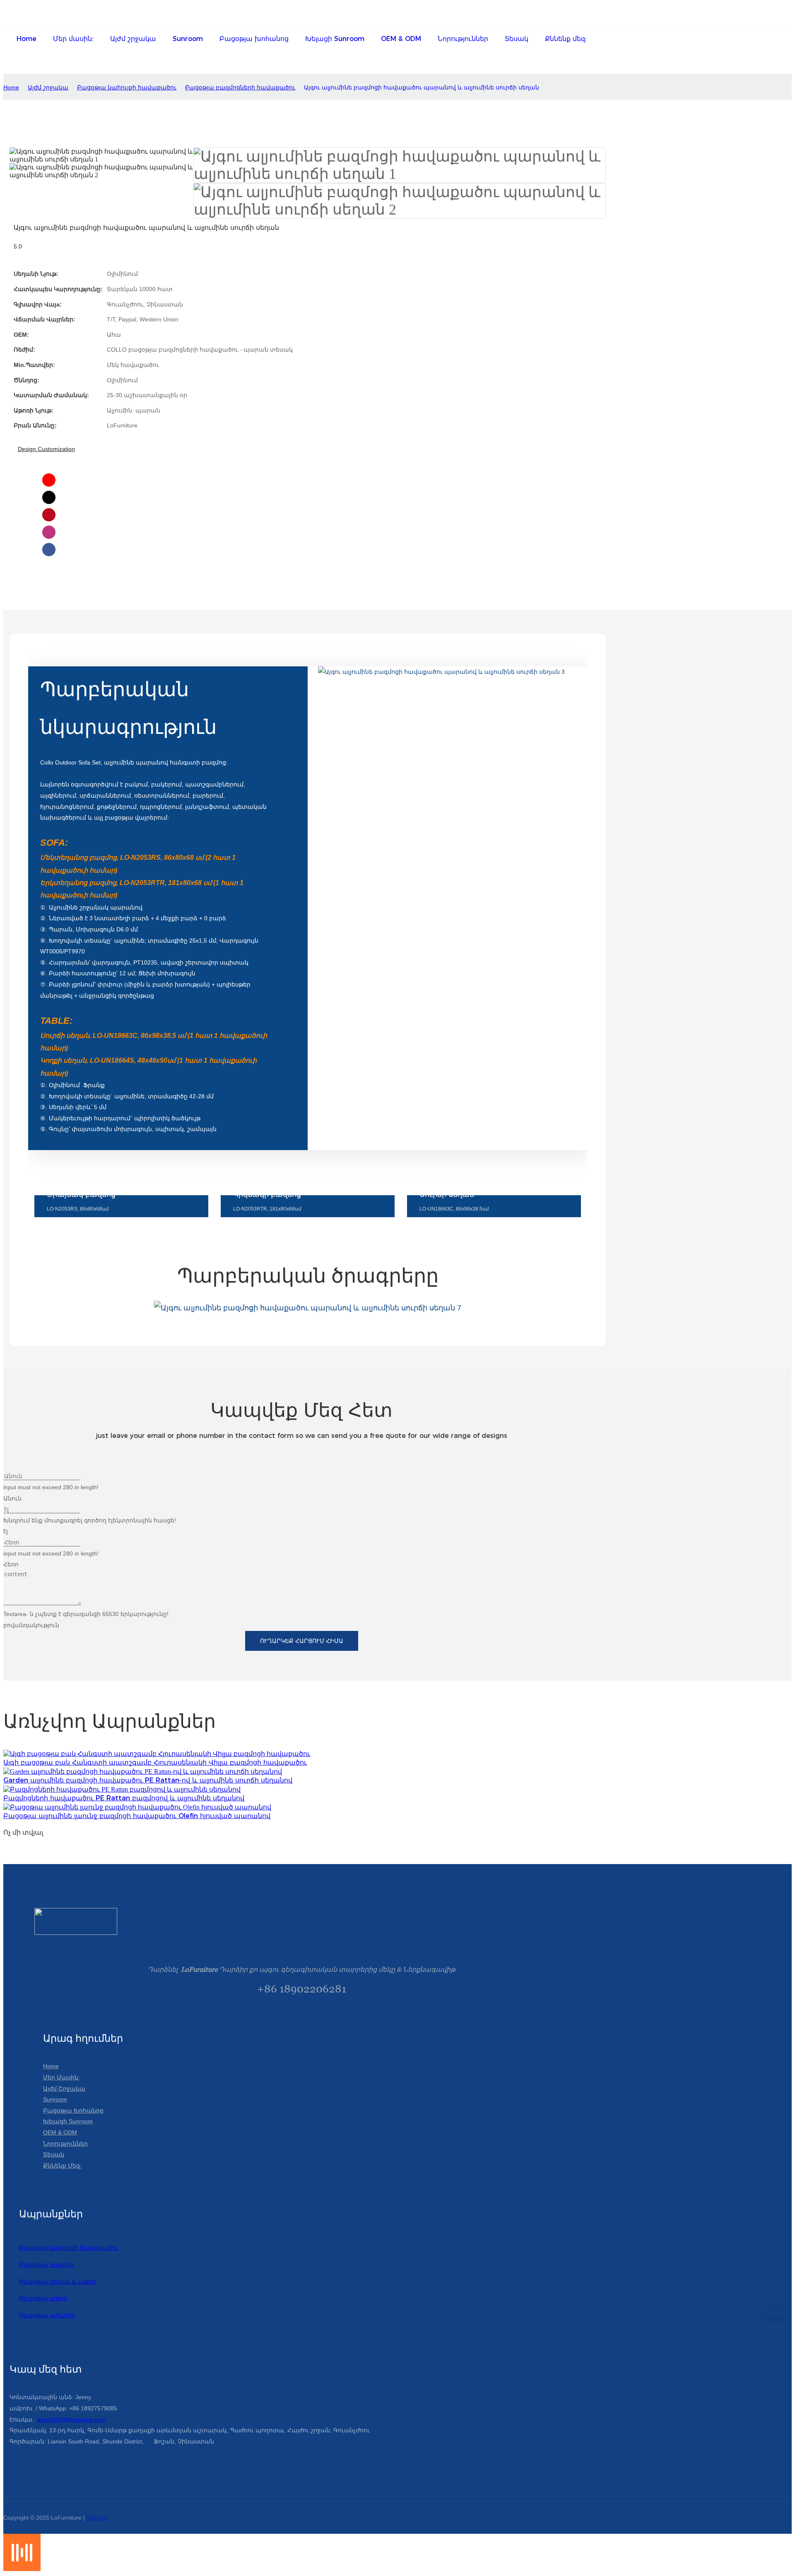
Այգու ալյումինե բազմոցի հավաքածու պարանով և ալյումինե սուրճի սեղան (422, 87)
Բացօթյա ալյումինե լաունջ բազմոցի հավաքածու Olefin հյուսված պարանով (137, 1816)
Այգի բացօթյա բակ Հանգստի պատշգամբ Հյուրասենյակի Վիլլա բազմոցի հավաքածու (155, 1762)
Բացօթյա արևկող (47, 2315)
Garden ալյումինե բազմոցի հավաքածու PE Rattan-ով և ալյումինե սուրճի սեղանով (148, 1780)
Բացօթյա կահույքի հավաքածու (127, 87)
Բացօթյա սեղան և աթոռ (57, 2282)
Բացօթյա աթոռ (43, 2298)
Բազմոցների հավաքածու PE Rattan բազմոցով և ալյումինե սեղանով (124, 1798)
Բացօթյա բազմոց (47, 2265)
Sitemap (97, 2518)
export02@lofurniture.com (71, 2419)
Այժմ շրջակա (48, 87)
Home (11, 87)
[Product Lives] (22, 2569)
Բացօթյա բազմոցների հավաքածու (240, 87)
